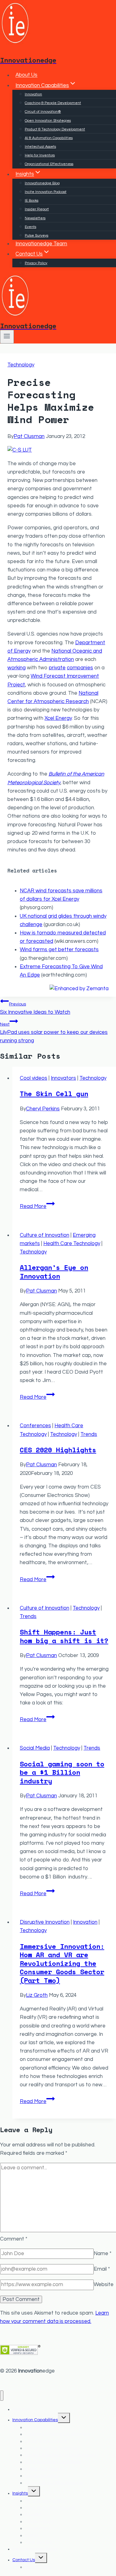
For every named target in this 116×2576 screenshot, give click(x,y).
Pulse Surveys (37, 236)
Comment (14, 2239)
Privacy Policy (36, 263)
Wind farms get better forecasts (59, 950)
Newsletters (35, 218)
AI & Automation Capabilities (49, 138)
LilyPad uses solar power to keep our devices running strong (54, 1033)
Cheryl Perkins (43, 1109)
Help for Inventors (40, 155)
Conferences (35, 1426)
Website (104, 2285)
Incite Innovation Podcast (46, 192)
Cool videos (34, 1078)
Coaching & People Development (53, 103)
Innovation (33, 94)
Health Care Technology (72, 1244)
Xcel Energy (58, 718)
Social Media (35, 1748)
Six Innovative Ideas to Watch (35, 1008)
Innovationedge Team (41, 244)
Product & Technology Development (55, 129)
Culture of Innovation (45, 1235)
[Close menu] (2, 2396)
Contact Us (24, 2560)
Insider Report (37, 209)
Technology (21, 365)
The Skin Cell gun (54, 1093)
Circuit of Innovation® (43, 112)
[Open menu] (7, 337)
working (17, 668)
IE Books (32, 201)
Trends (89, 1434)
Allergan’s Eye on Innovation (54, 1272)
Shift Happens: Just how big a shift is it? (64, 1636)
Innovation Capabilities (35, 2420)
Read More (37, 1206)
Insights (20, 2493)
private (57, 668)
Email (102, 2269)
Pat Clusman (29, 436)
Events (30, 227)
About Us (26, 75)
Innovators (63, 1078)
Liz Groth (37, 1995)
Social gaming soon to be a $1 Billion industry (62, 1772)
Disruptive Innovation (45, 1922)
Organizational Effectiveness (49, 164)
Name (103, 2254)
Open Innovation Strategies (48, 121)
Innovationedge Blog (42, 183)
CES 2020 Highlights (58, 1450)
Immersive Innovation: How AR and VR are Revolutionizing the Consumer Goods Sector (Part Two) (62, 1963)
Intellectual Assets (40, 147)
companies (80, 668)
